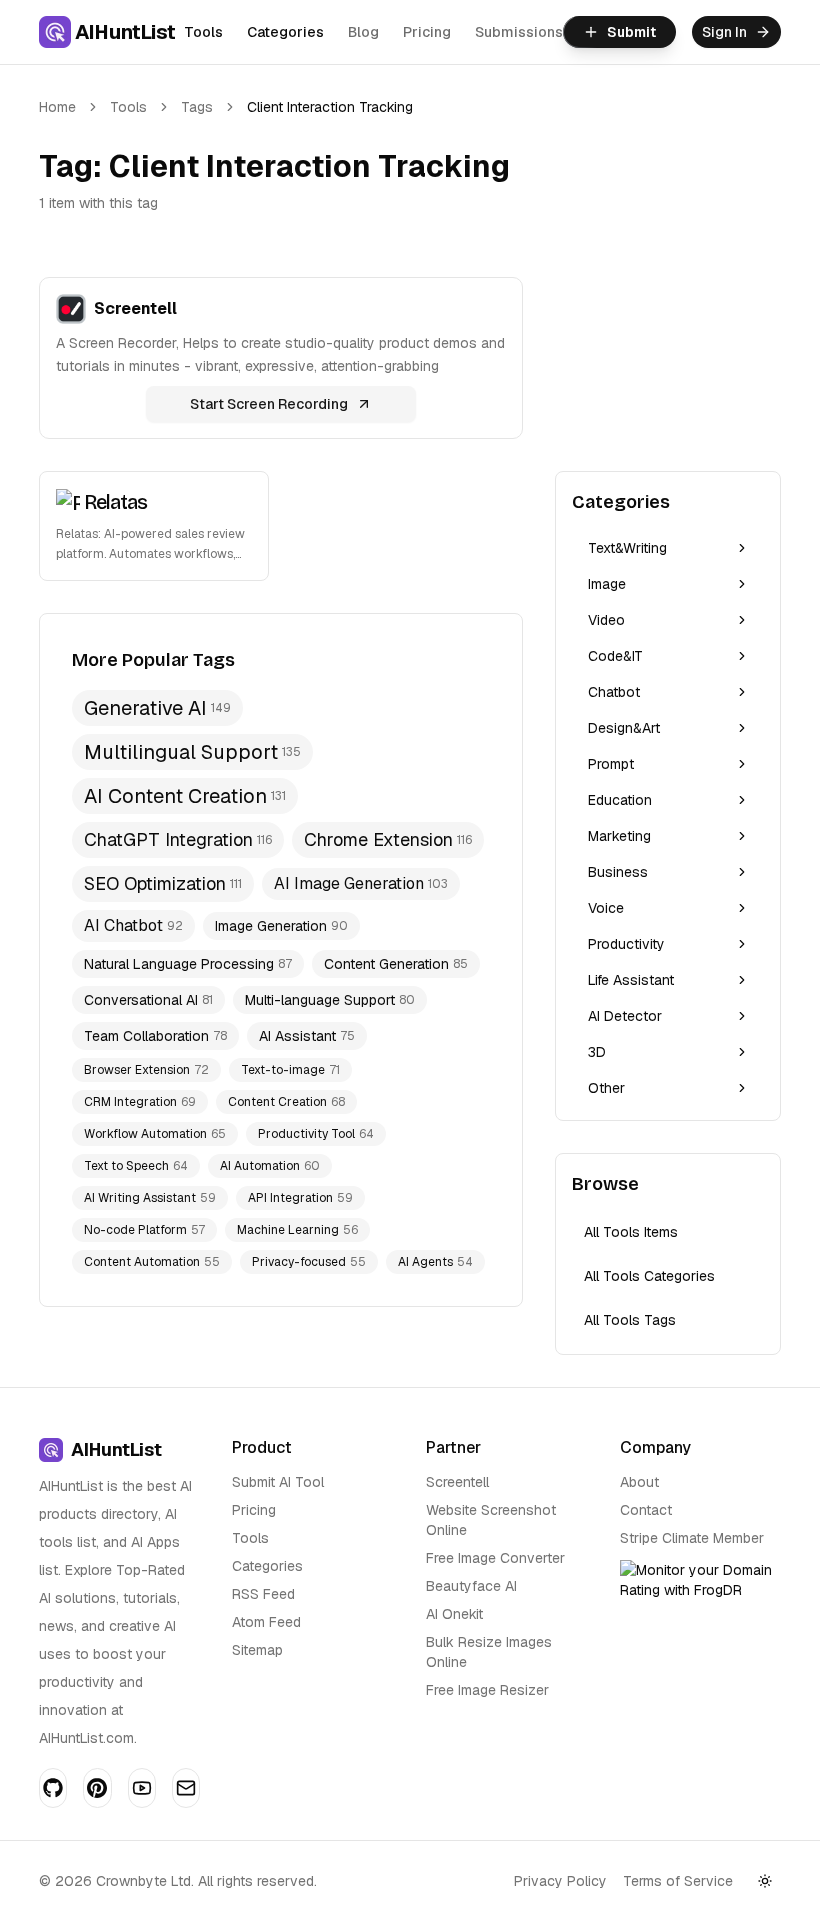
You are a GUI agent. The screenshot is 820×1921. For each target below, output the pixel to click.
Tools (203, 32)
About (639, 1482)
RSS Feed (263, 1594)
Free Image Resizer (487, 1690)
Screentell (457, 1482)
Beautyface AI (471, 1586)
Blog (363, 32)
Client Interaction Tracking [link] (330, 107)
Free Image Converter (495, 1558)
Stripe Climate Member (692, 1538)
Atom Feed (266, 1622)
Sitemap (257, 1650)
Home (57, 107)
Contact (646, 1510)
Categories (285, 32)
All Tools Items (631, 1232)
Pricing (427, 32)
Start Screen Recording (269, 404)
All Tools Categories (649, 1276)
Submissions (519, 32)
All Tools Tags (630, 1320)
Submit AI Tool (278, 1482)
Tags (197, 107)
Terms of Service (678, 1881)
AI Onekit (454, 1614)
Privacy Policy (560, 1881)
